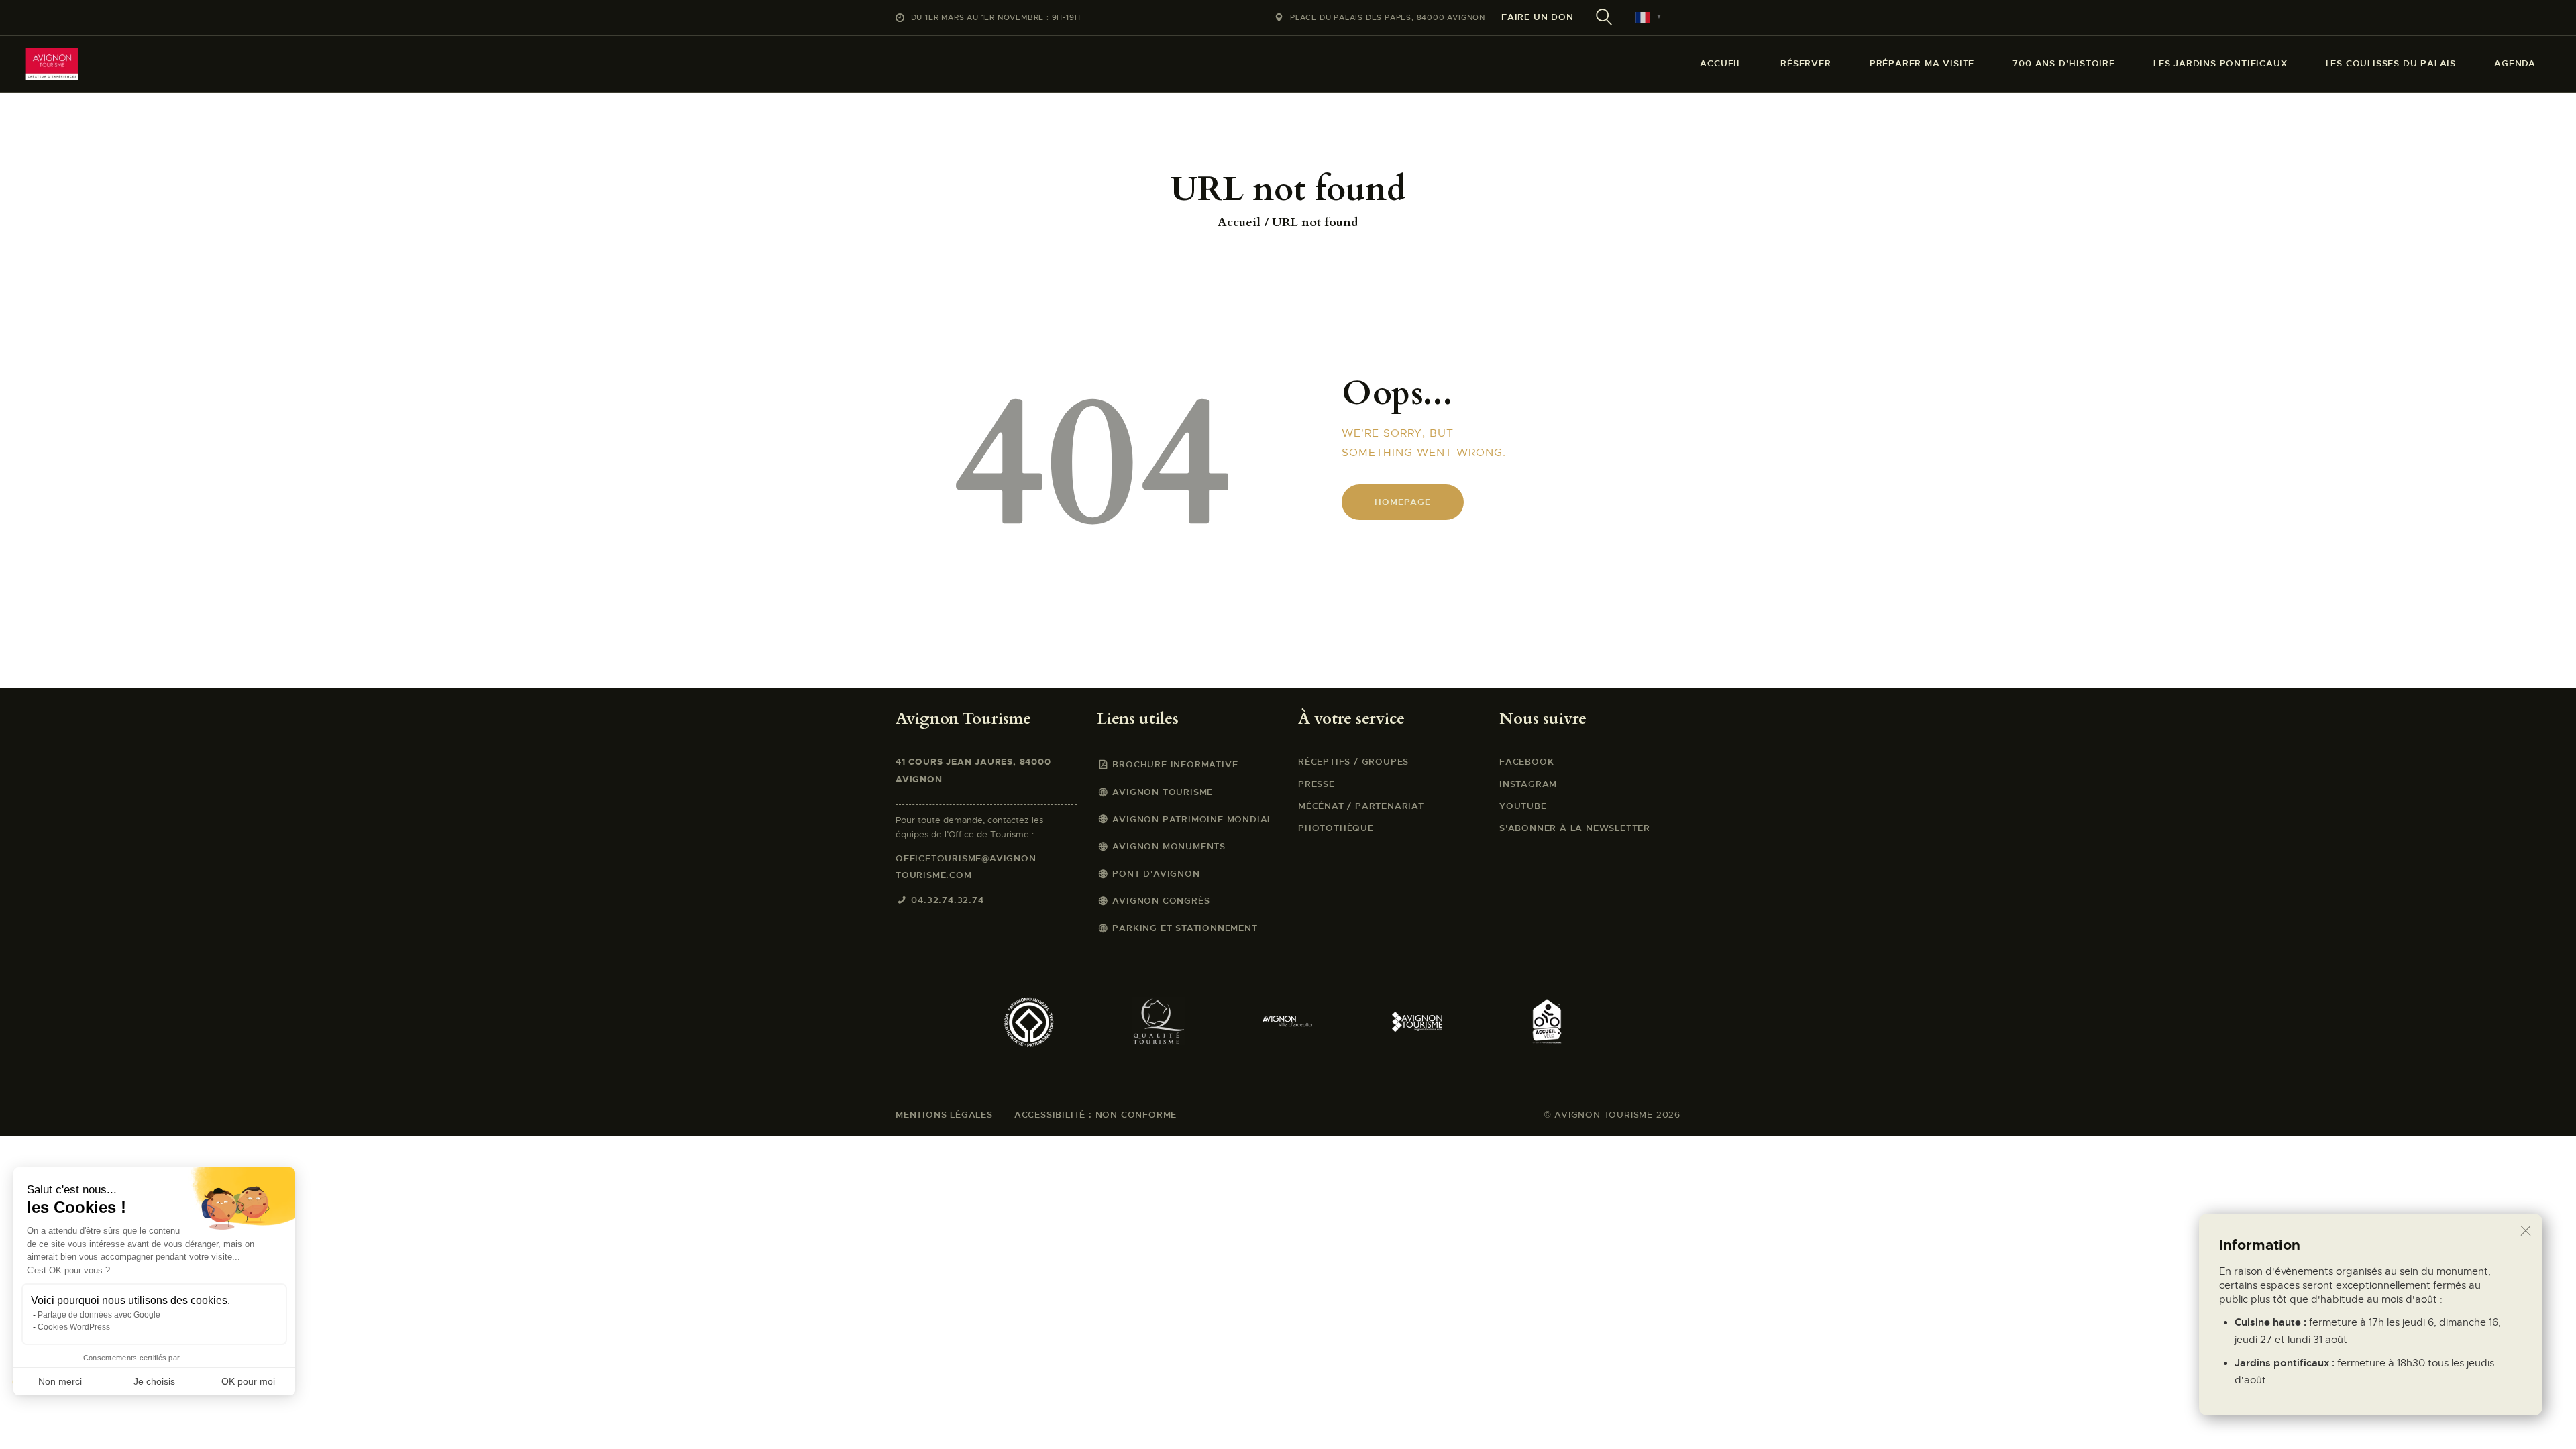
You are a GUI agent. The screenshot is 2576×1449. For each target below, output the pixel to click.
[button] (28, 1426)
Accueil (1239, 223)
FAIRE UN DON (1538, 17)
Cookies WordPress (74, 1327)
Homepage (1402, 502)
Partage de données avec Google (99, 1315)
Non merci (60, 1381)
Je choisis (154, 1381)
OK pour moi (248, 1381)
